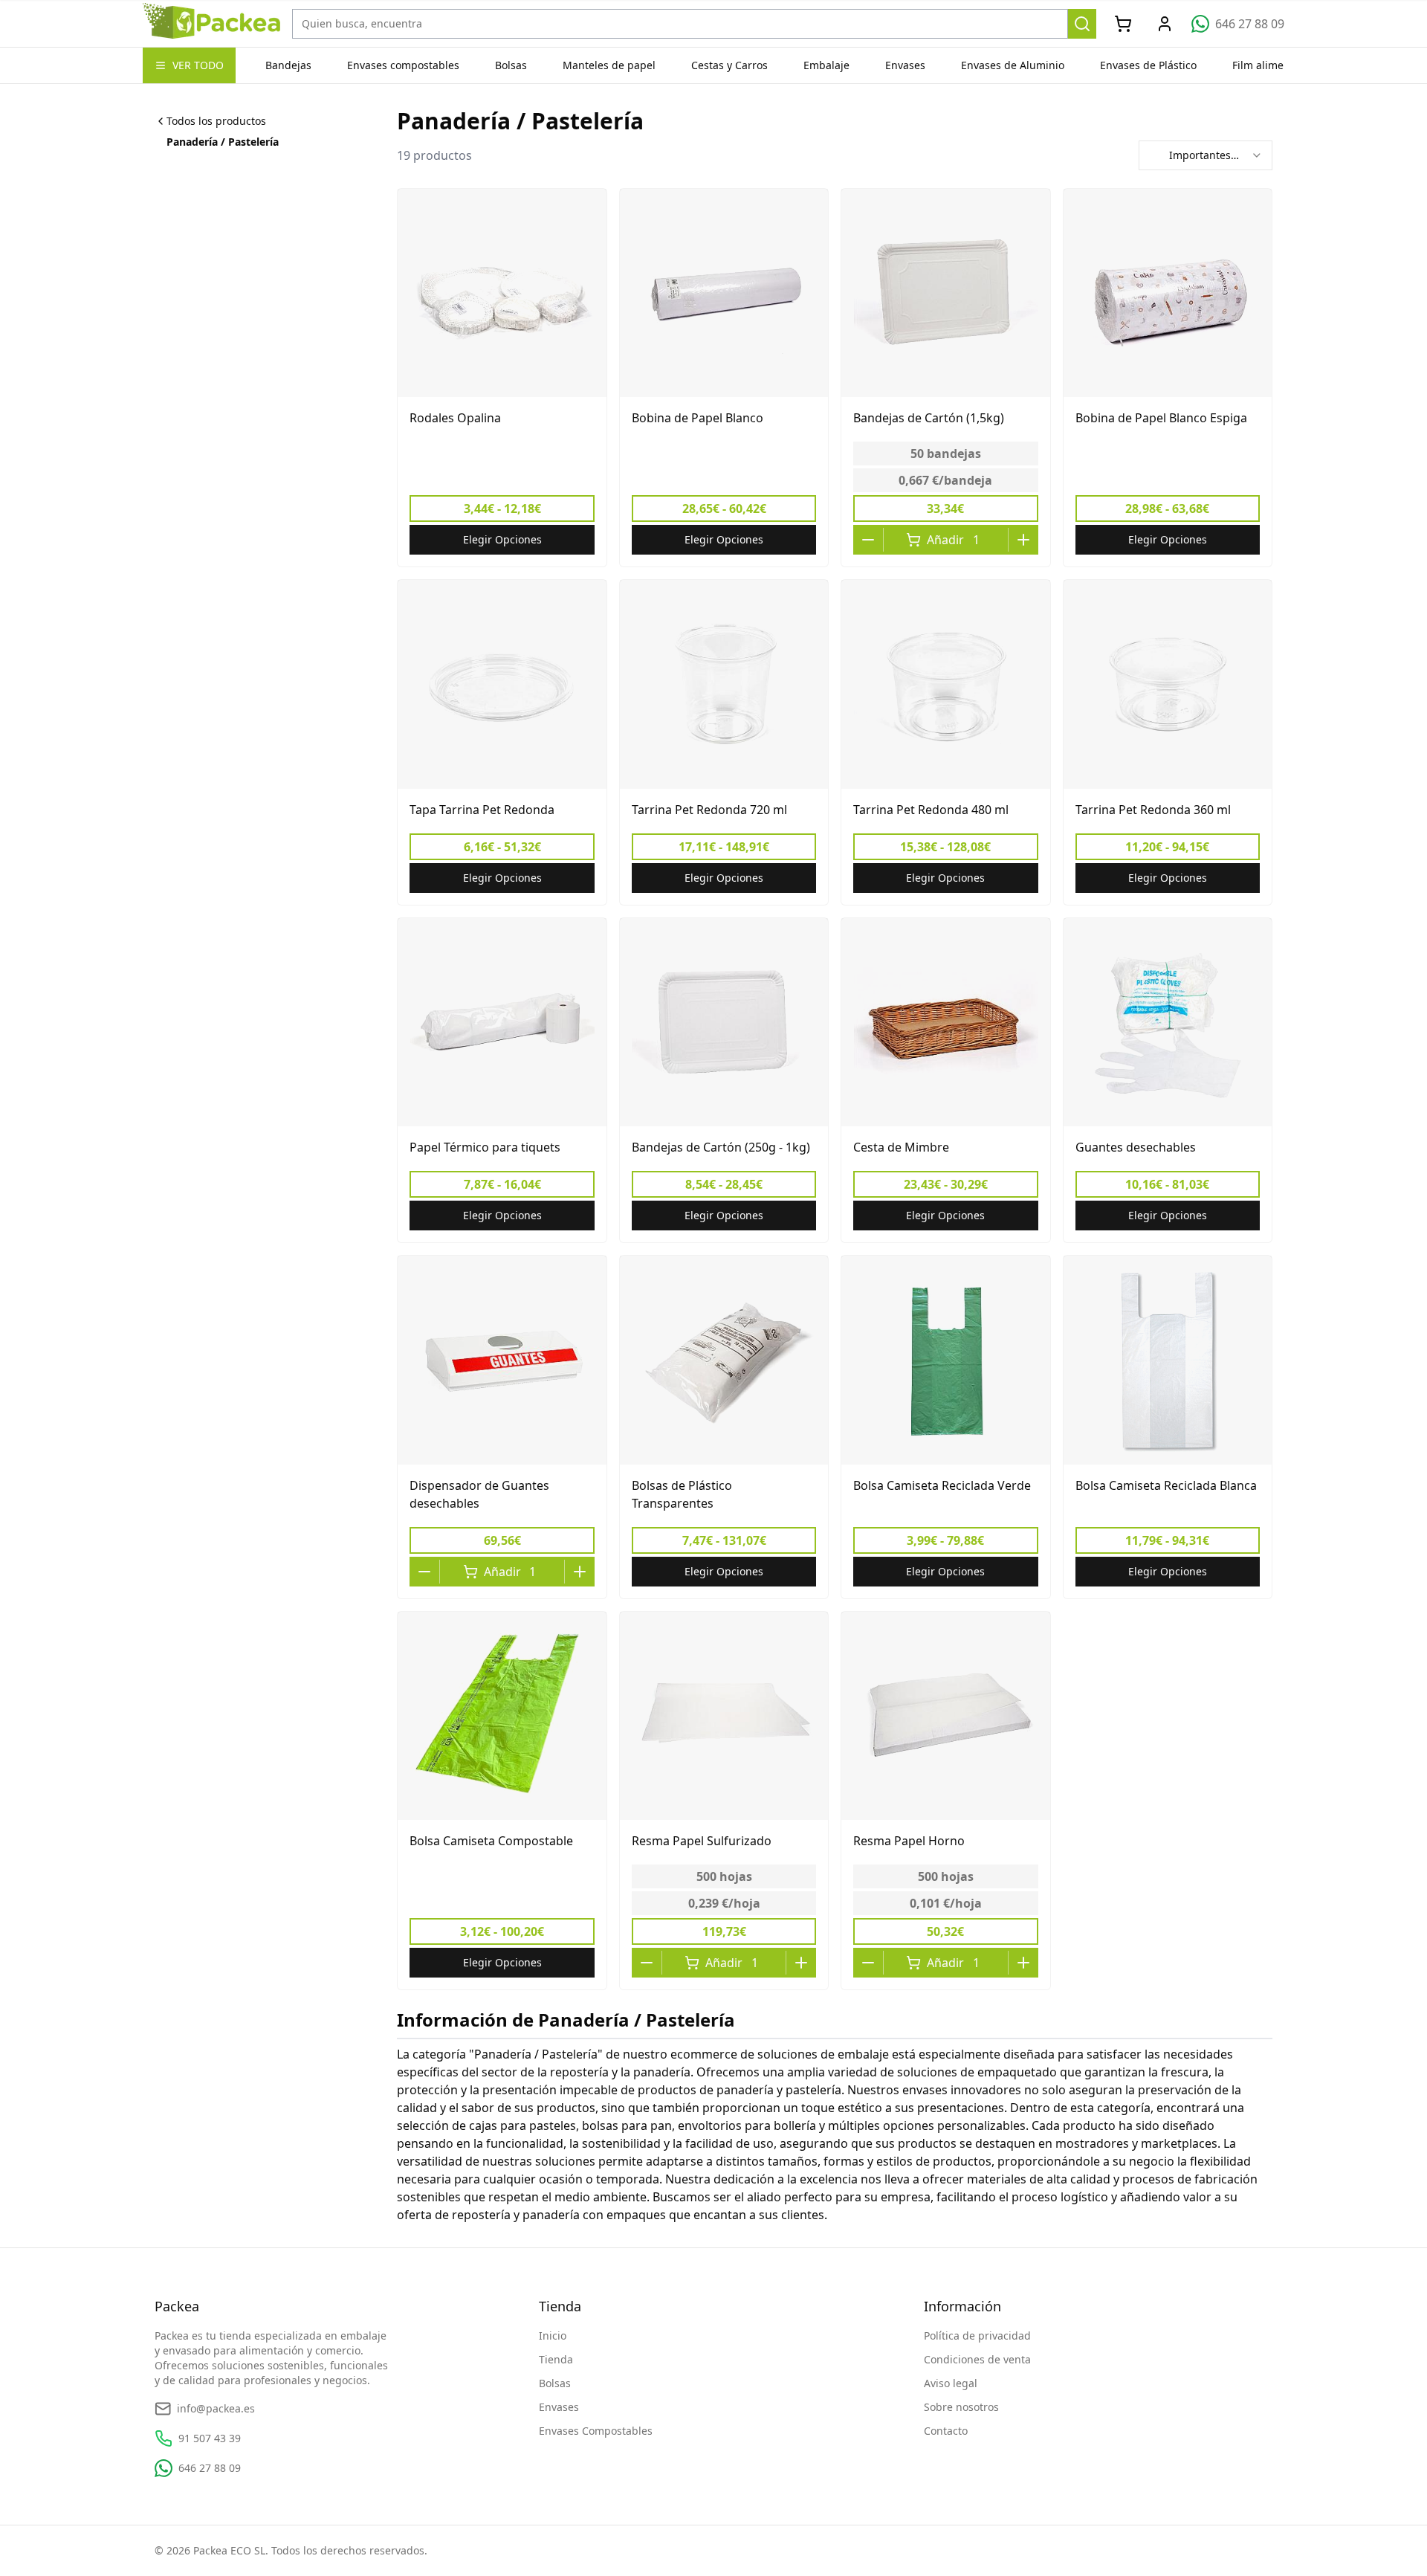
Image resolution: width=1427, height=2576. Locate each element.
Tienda (556, 2359)
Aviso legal (951, 2383)
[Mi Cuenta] (1165, 24)
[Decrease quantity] (868, 540)
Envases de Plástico (1148, 65)
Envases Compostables (596, 2431)
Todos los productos (216, 121)
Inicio (553, 2335)
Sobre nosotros (961, 2407)
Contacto (946, 2431)
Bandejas (288, 65)
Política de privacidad (977, 2335)
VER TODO (198, 65)
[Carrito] (1123, 24)
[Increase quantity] (1023, 540)
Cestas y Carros (729, 65)
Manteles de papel (609, 65)
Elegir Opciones (502, 539)
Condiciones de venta (977, 2359)
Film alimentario (1273, 65)
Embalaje (826, 65)
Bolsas (511, 65)
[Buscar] (1083, 24)
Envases (905, 65)
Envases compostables (403, 65)
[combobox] (1206, 155)
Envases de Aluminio (1013, 65)
